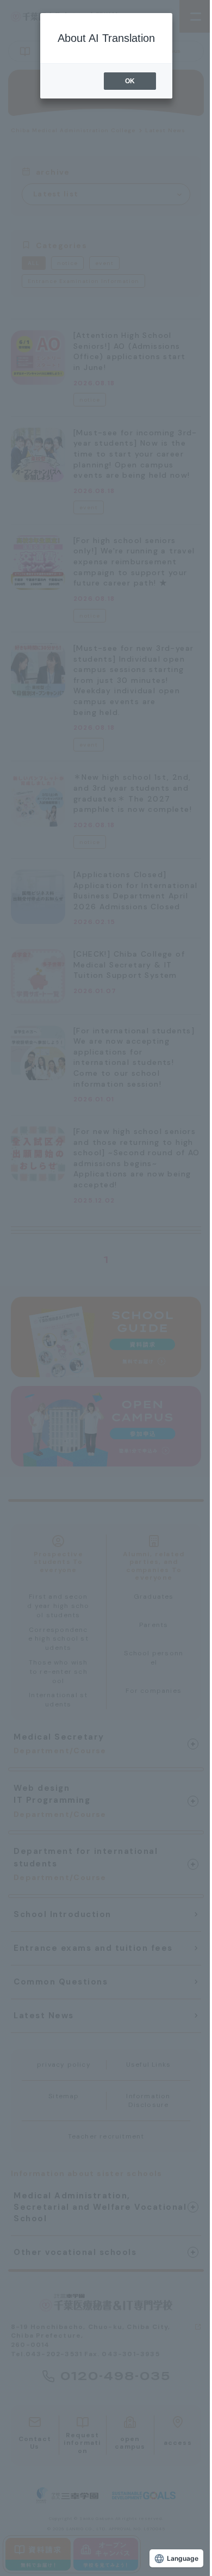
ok (130, 81)
